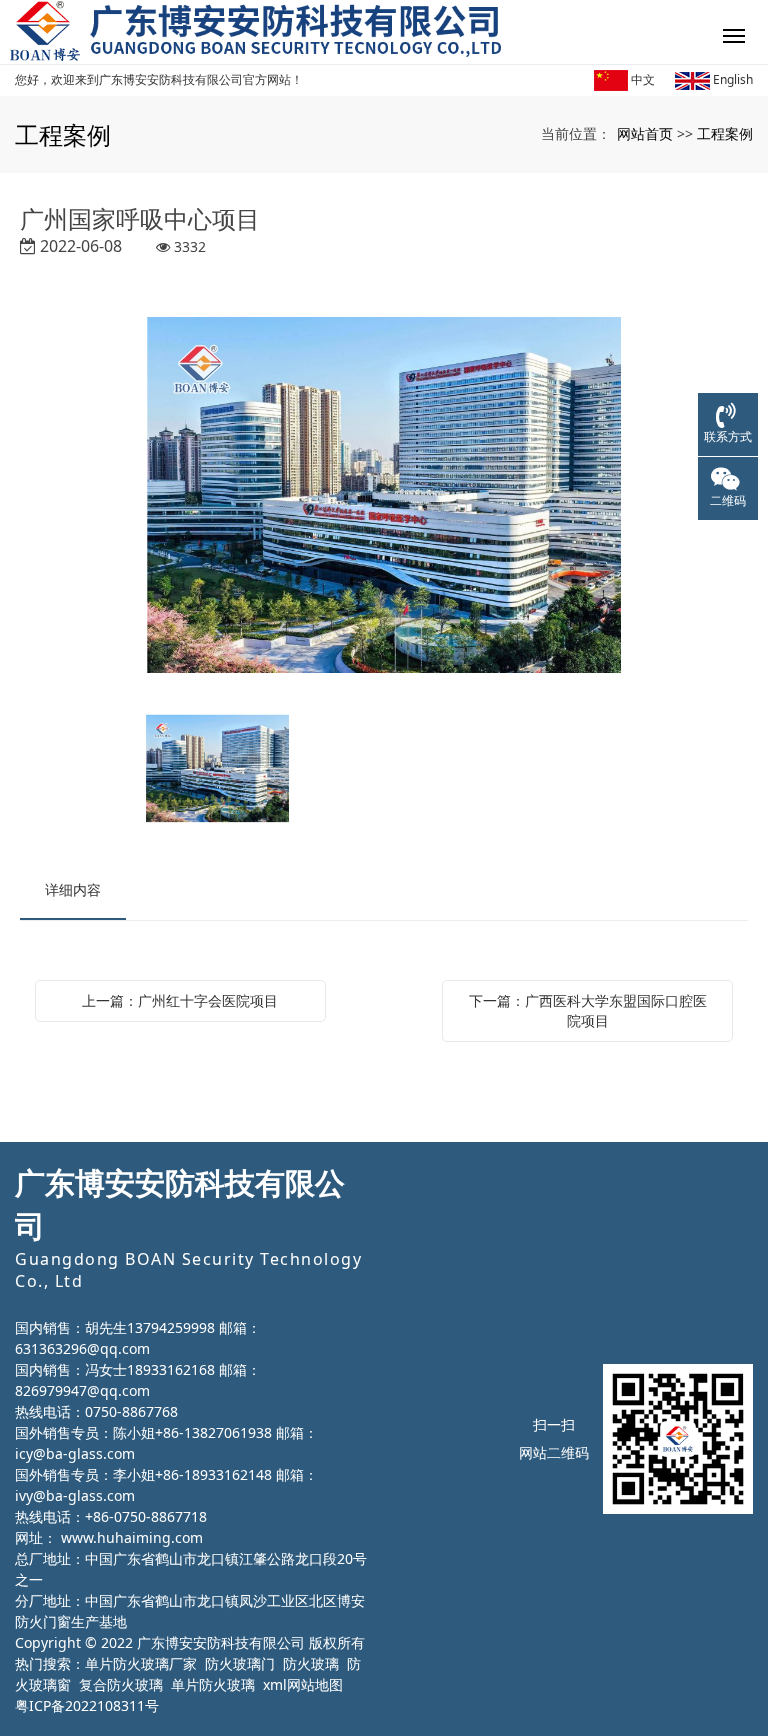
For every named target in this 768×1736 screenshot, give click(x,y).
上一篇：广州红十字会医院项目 (180, 1000)
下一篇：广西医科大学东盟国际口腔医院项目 (588, 1010)
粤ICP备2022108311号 (87, 1705)
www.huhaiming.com (132, 1537)
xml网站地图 (303, 1684)
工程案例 (725, 133)
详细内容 (73, 889)
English (731, 79)
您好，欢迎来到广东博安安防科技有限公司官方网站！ (159, 79)
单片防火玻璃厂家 (141, 1663)
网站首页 (645, 133)
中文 (641, 79)
